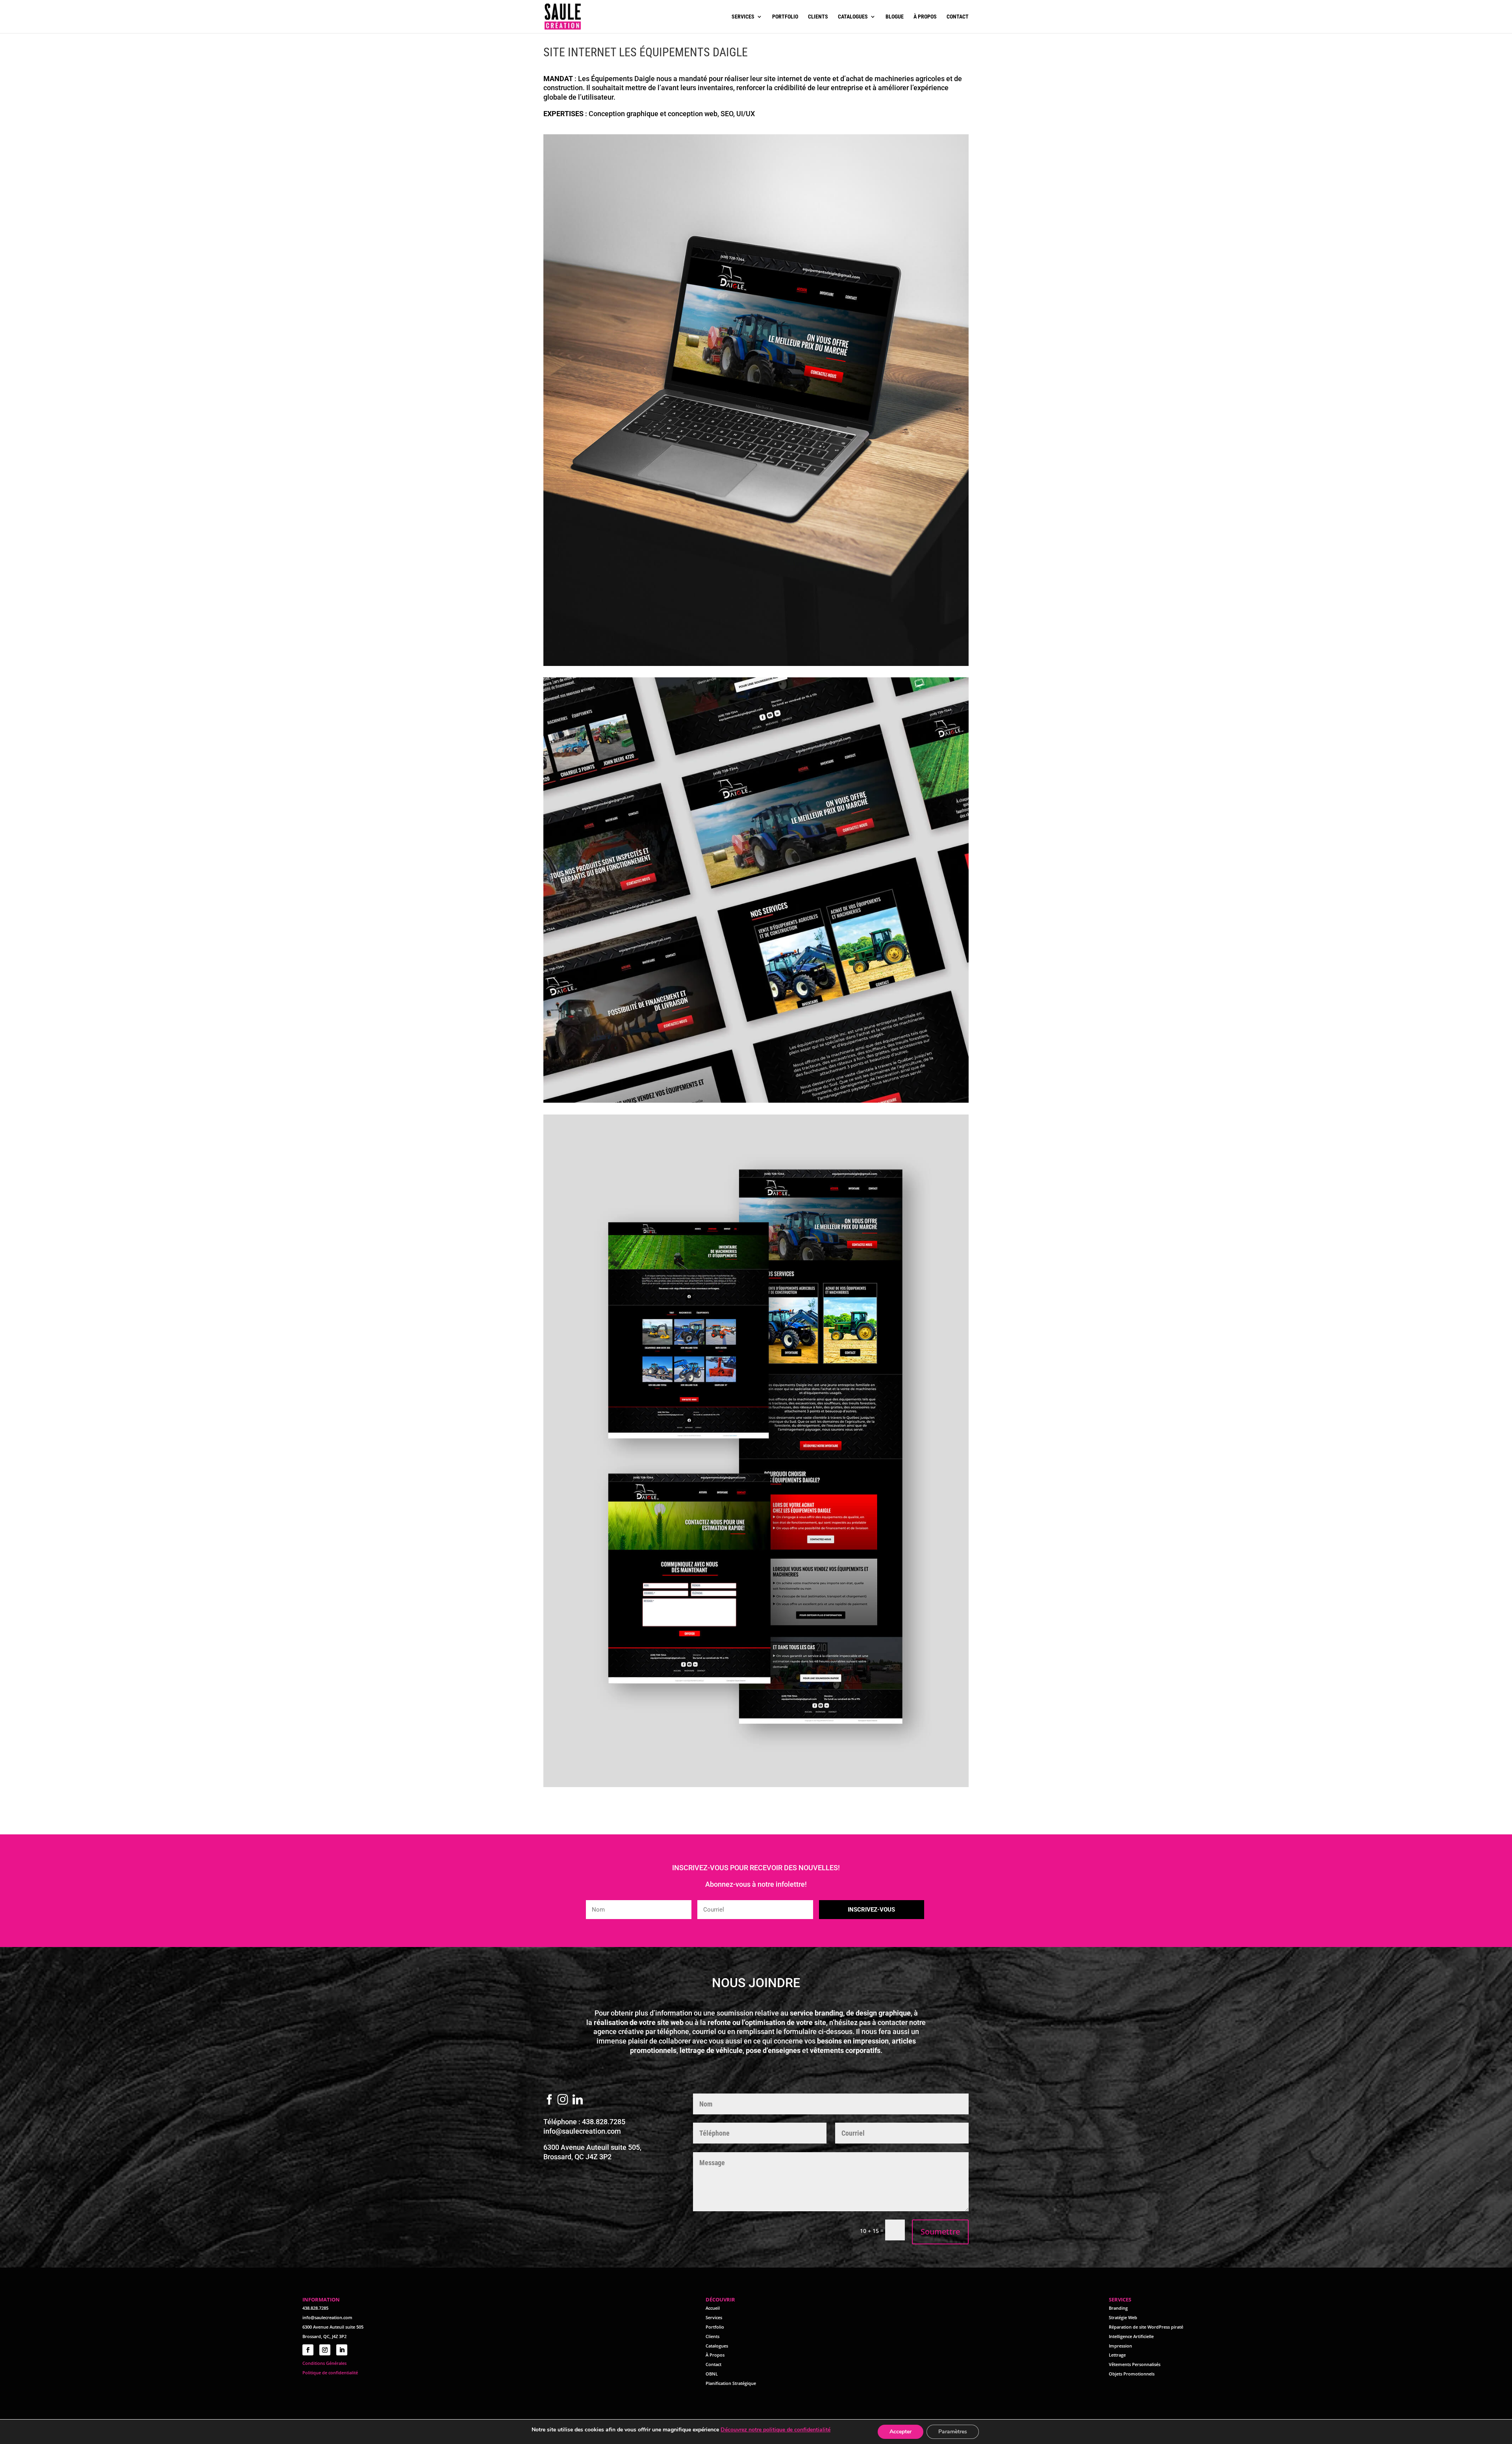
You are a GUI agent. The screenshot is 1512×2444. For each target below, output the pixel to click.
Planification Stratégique (731, 2383)
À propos (925, 17)
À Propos (715, 2355)
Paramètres (953, 2432)
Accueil (713, 2308)
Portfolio (785, 17)
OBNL (712, 2374)
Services (743, 17)
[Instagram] (563, 2100)
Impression (1120, 2346)
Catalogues (853, 17)
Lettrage (1117, 2355)
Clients (818, 17)
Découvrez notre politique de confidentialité (775, 2430)
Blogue (895, 17)
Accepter (901, 2432)
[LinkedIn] (578, 2100)
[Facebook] (549, 2100)
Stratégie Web (1123, 2317)
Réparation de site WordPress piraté (1146, 2327)
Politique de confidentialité (330, 2373)
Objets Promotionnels (1132, 2374)
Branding (1118, 2308)
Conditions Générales (324, 2363)
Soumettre (940, 2232)
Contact (958, 17)
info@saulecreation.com (582, 2131)
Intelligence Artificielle (1131, 2336)
